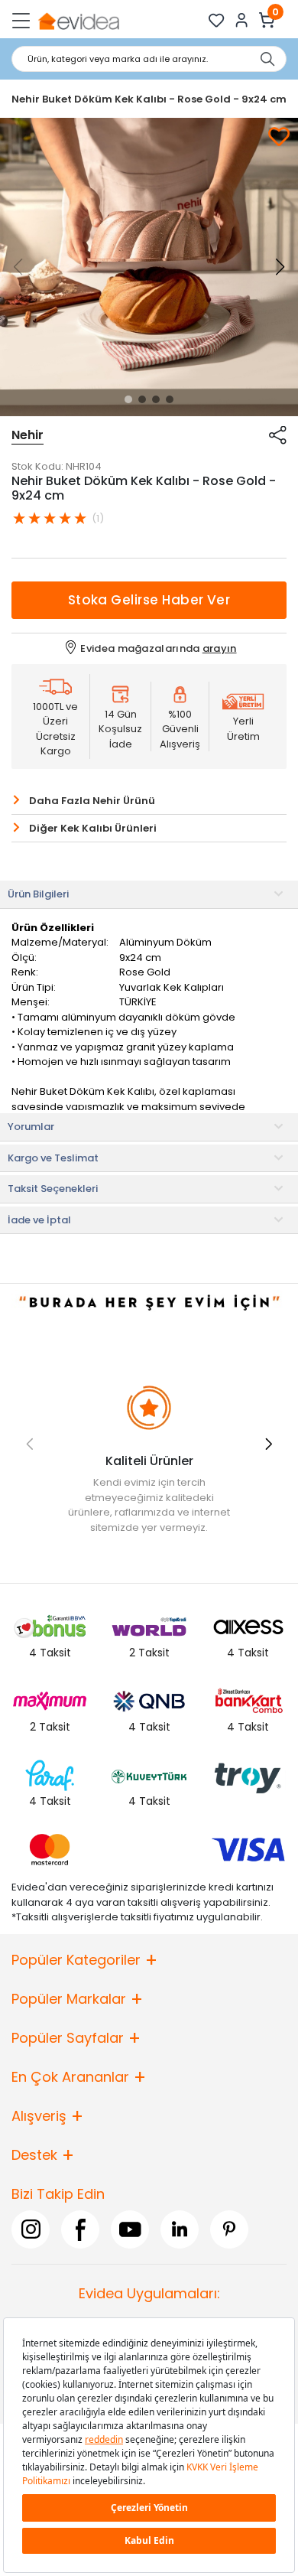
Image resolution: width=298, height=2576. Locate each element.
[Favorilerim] (217, 20)
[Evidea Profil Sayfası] (242, 20)
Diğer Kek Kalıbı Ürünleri (93, 828)
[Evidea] (78, 20)
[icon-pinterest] (229, 2229)
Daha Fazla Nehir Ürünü (92, 801)
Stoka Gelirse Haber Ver (149, 600)
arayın (220, 648)
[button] (128, 399)
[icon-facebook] (80, 2229)
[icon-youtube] (130, 2229)
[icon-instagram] (31, 2229)
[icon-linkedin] (180, 2229)
